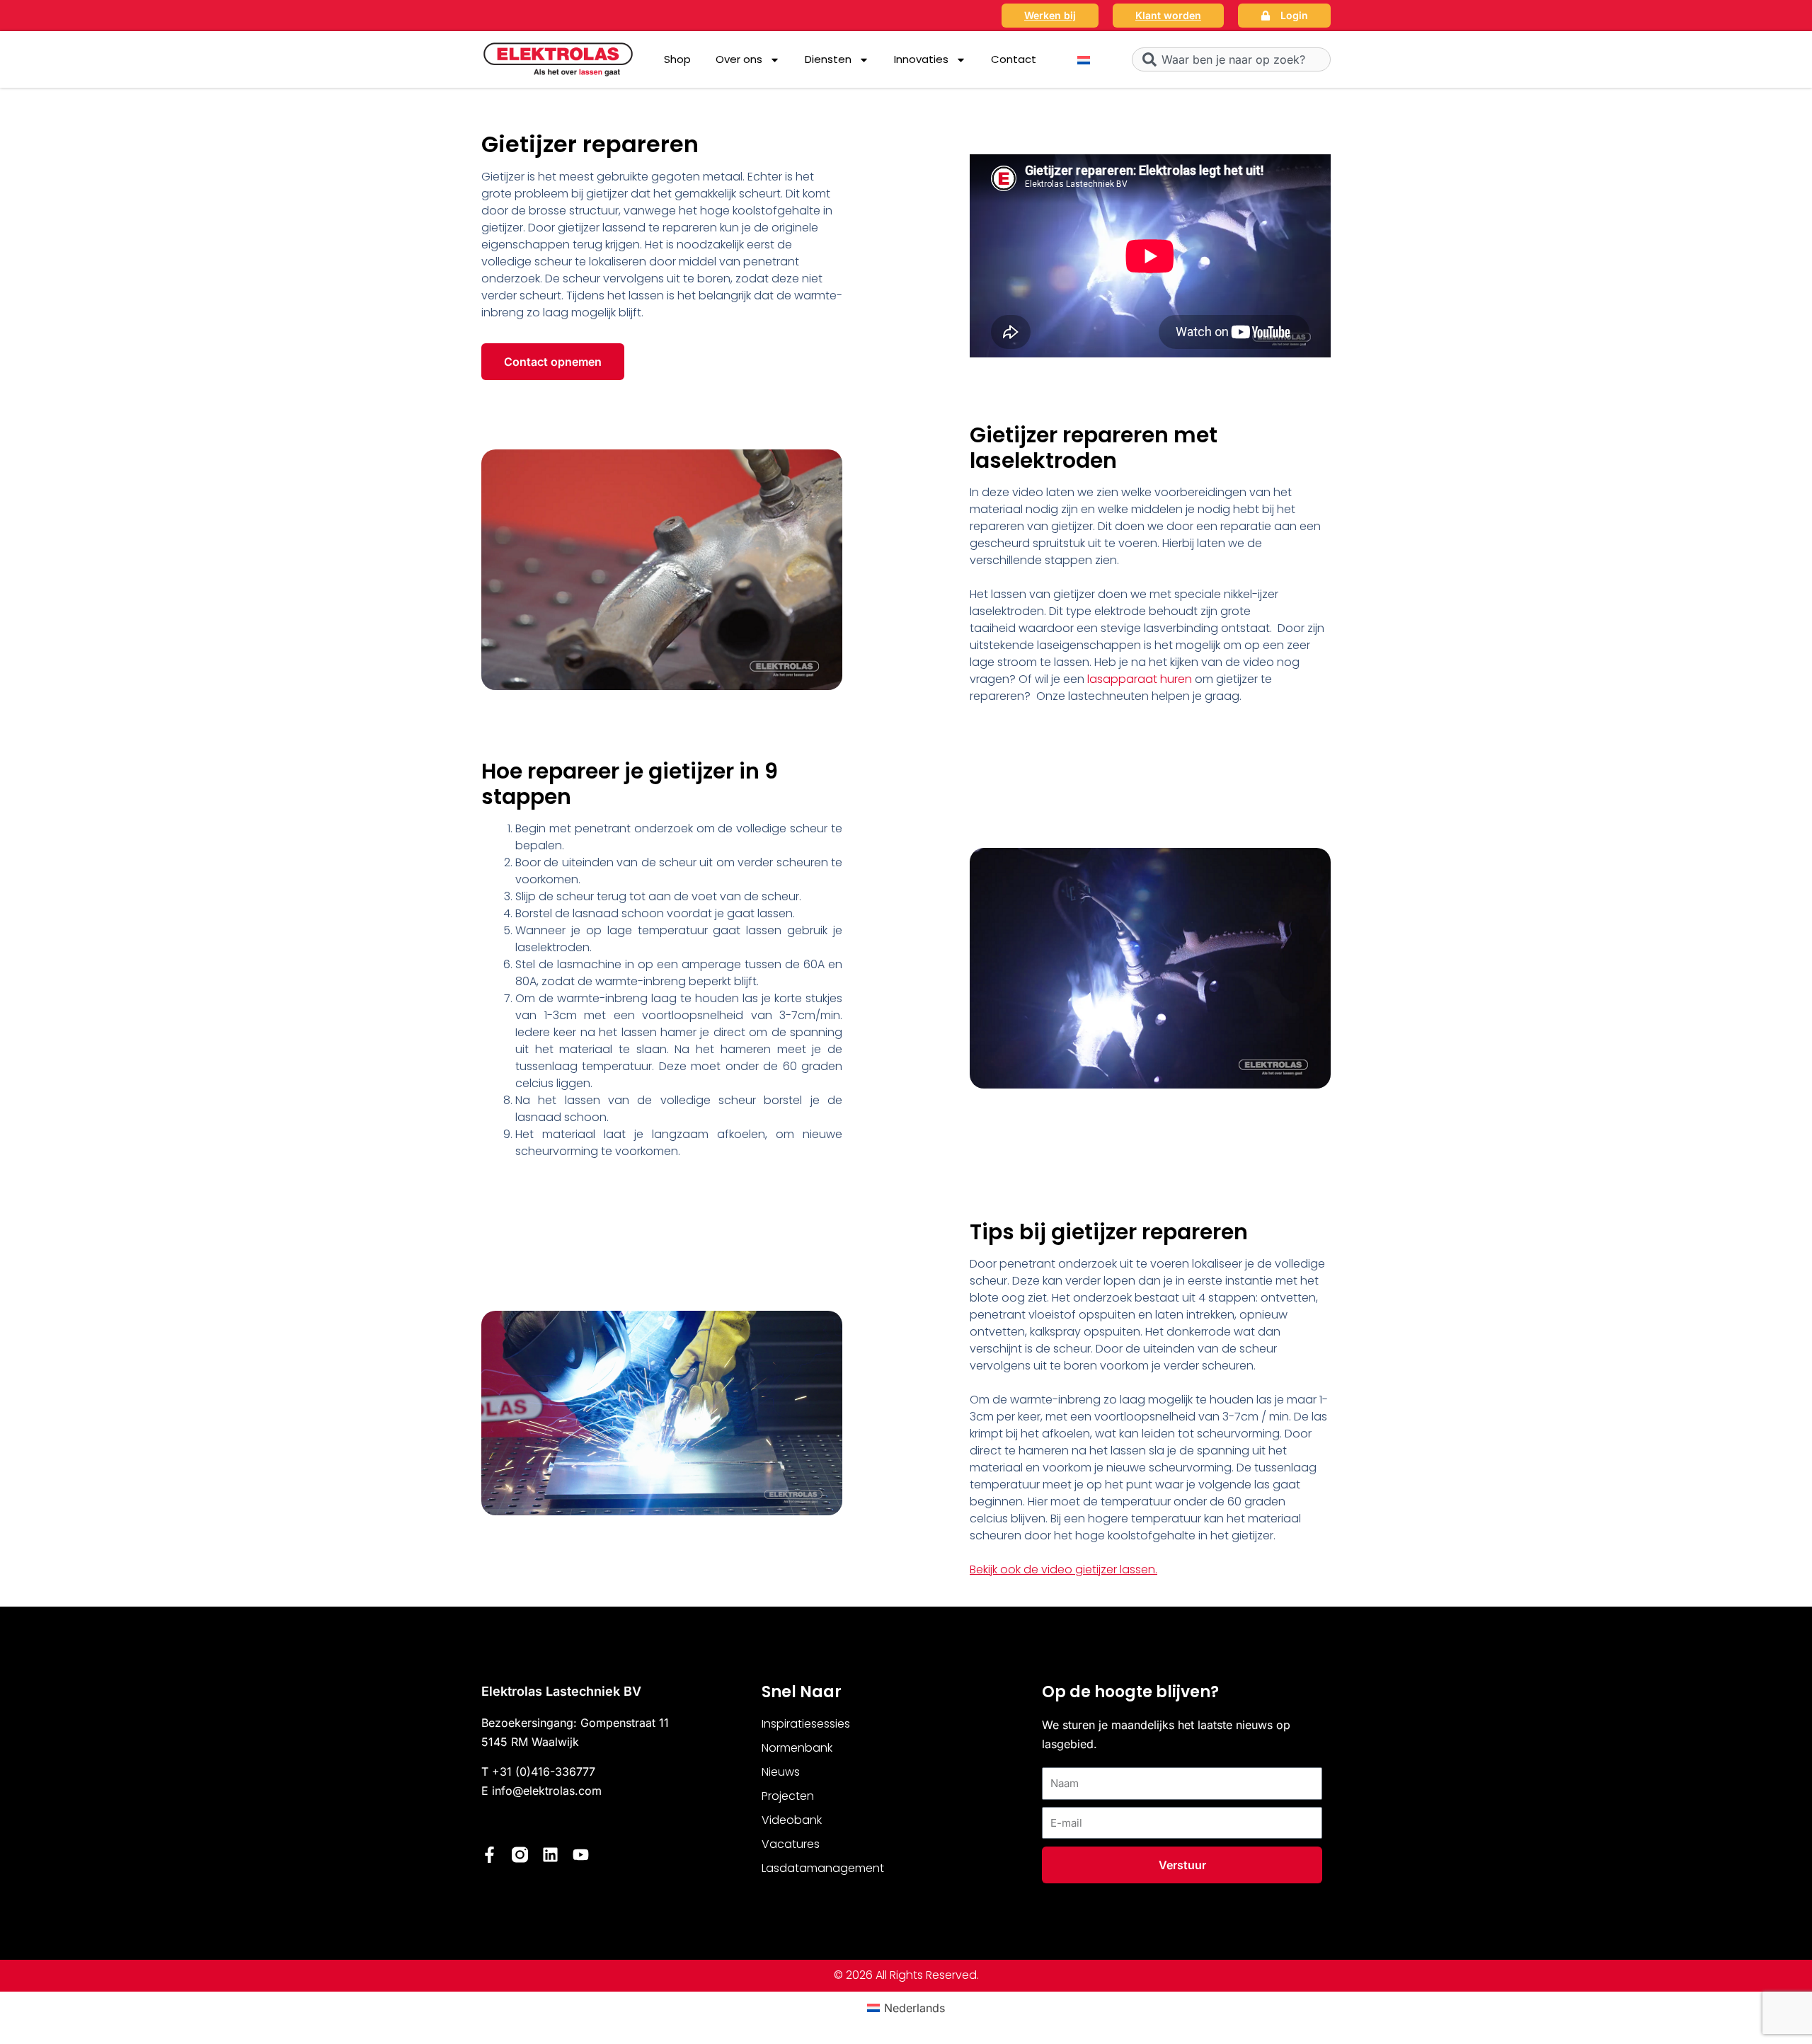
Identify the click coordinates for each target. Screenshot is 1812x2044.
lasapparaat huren (1140, 679)
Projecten (788, 1796)
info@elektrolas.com (547, 1791)
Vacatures (791, 1844)
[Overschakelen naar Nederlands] (1084, 60)
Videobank (792, 1820)
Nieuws (781, 1772)
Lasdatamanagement (823, 1868)
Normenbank (797, 1748)
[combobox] (1231, 59)
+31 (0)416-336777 (544, 1772)
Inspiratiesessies (806, 1724)
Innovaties (921, 59)
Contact (1014, 59)
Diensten (828, 59)
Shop (677, 59)
